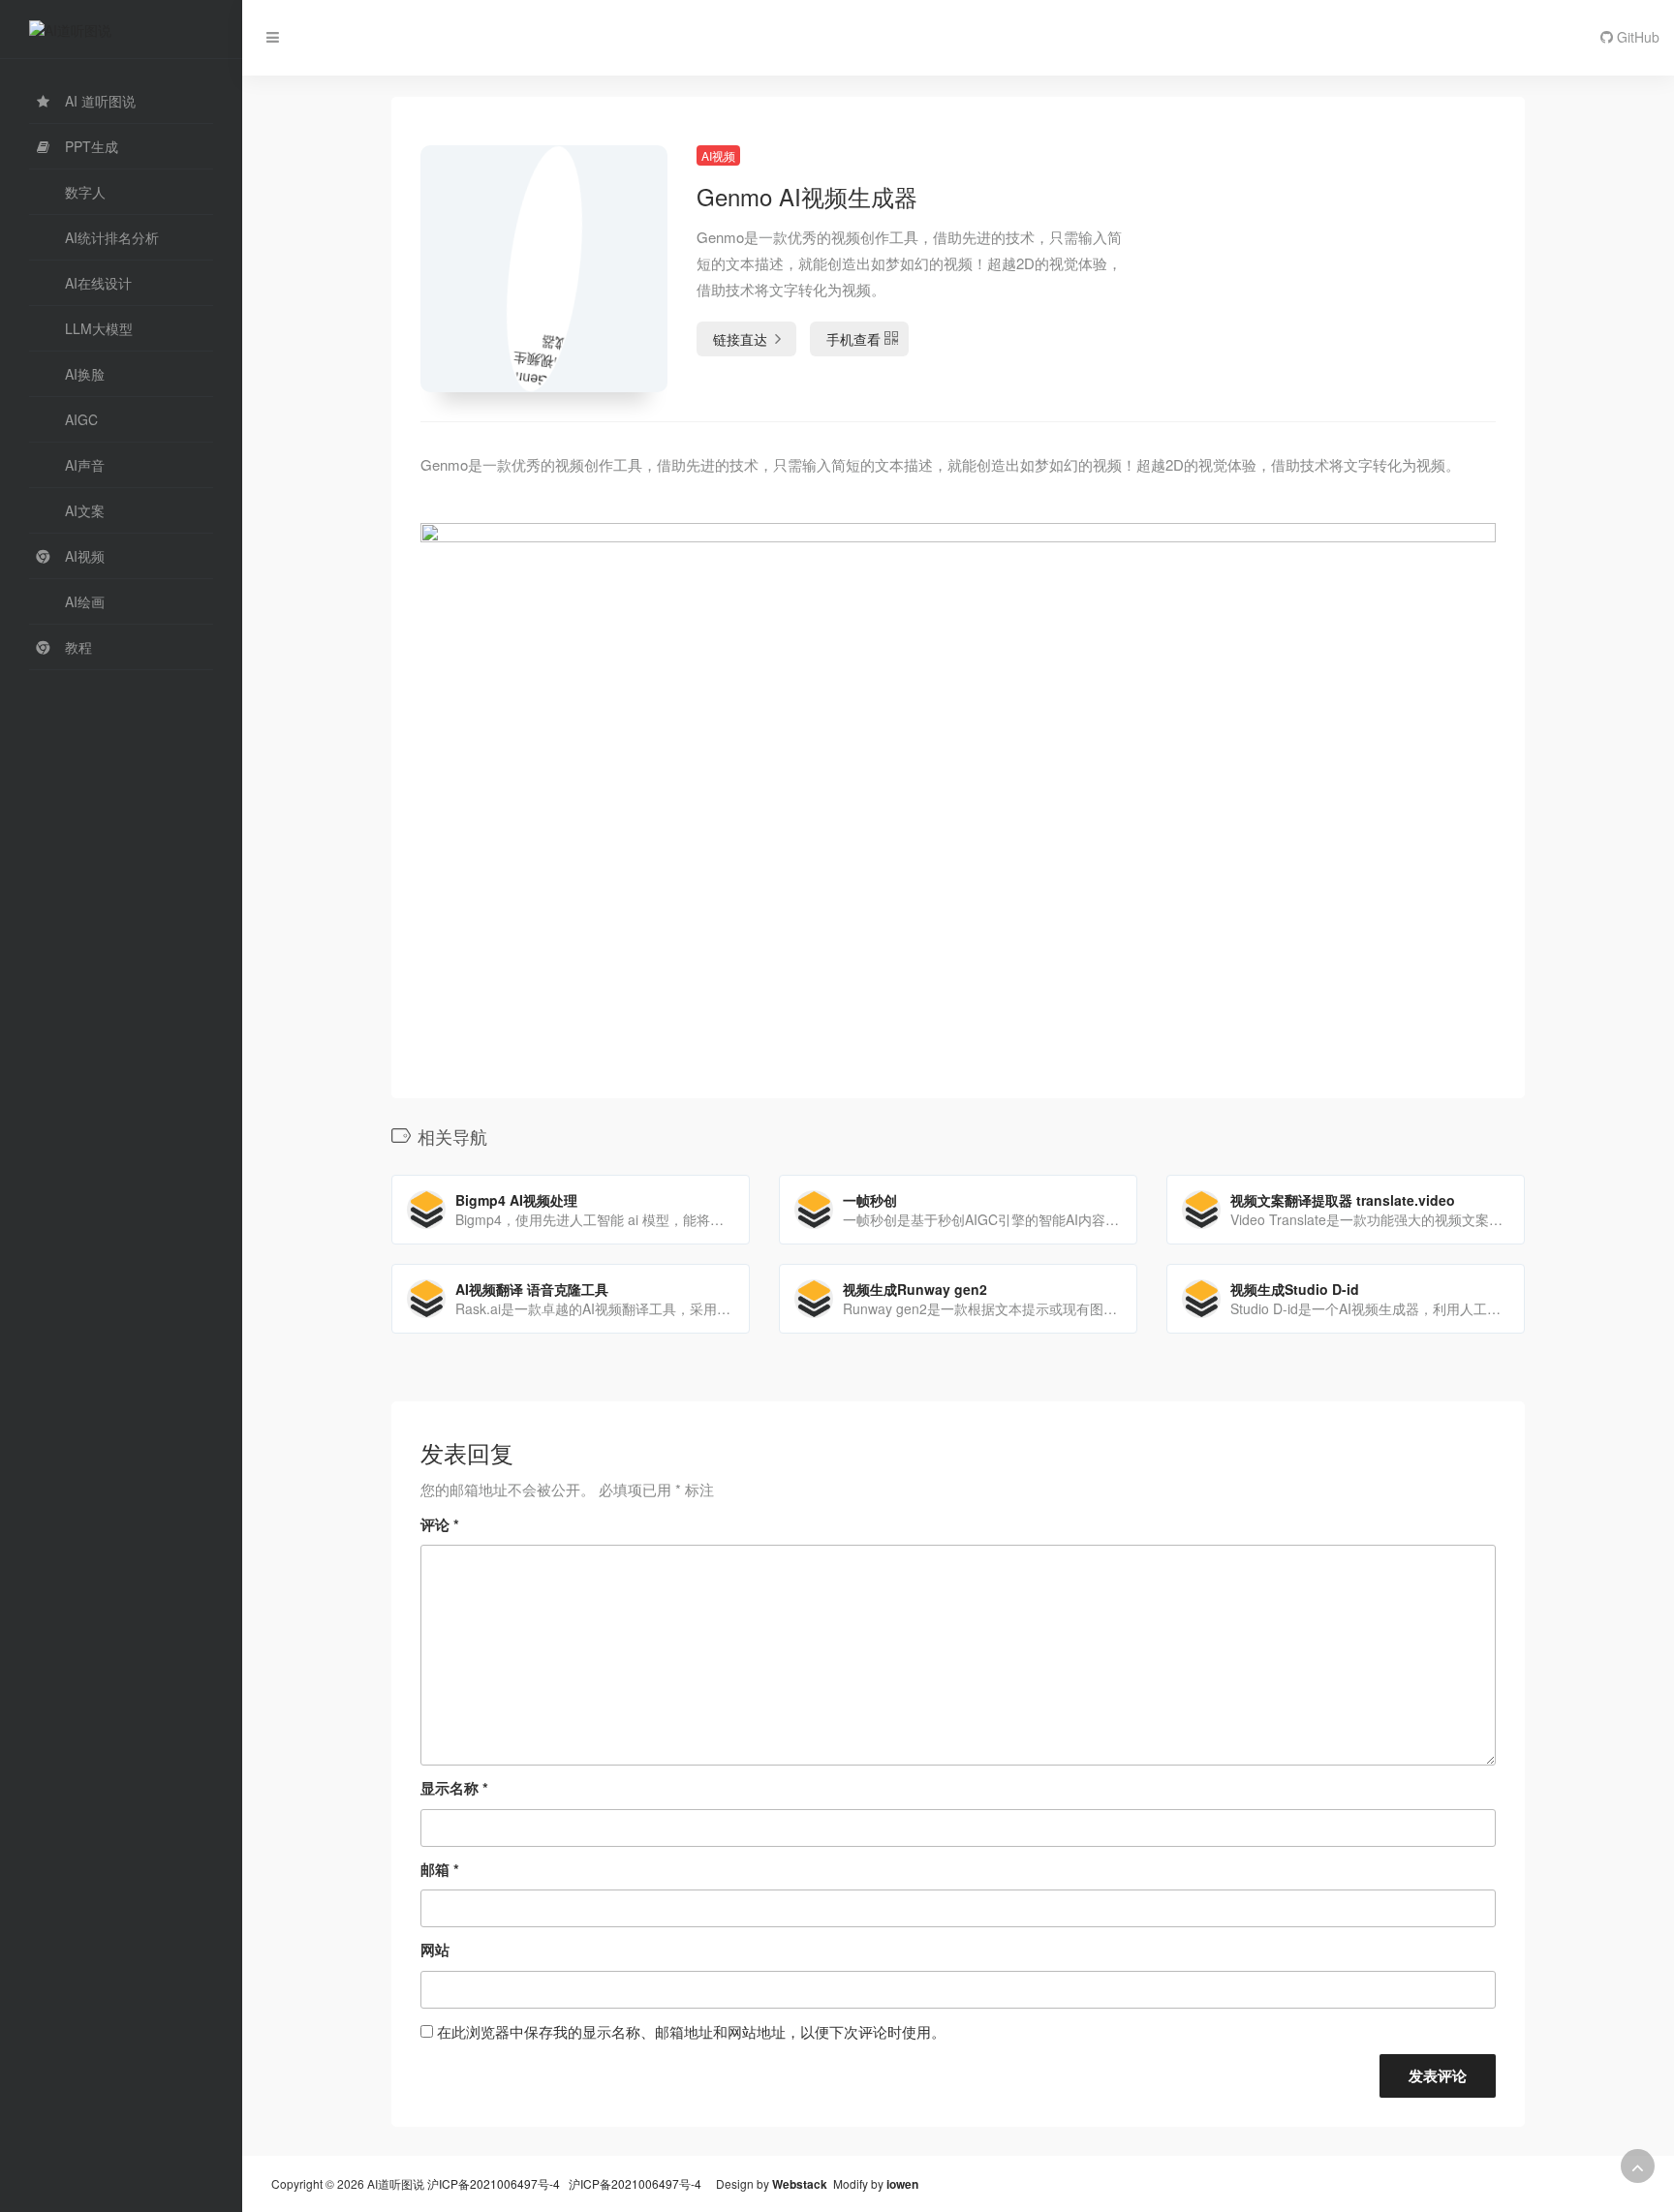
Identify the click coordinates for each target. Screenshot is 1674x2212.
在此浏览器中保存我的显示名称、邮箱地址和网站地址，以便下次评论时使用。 (691, 2031)
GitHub (1636, 37)
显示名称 (454, 1788)
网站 (435, 1950)
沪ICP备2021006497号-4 (495, 2183)
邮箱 (440, 1869)
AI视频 (718, 155)
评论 (440, 1524)
